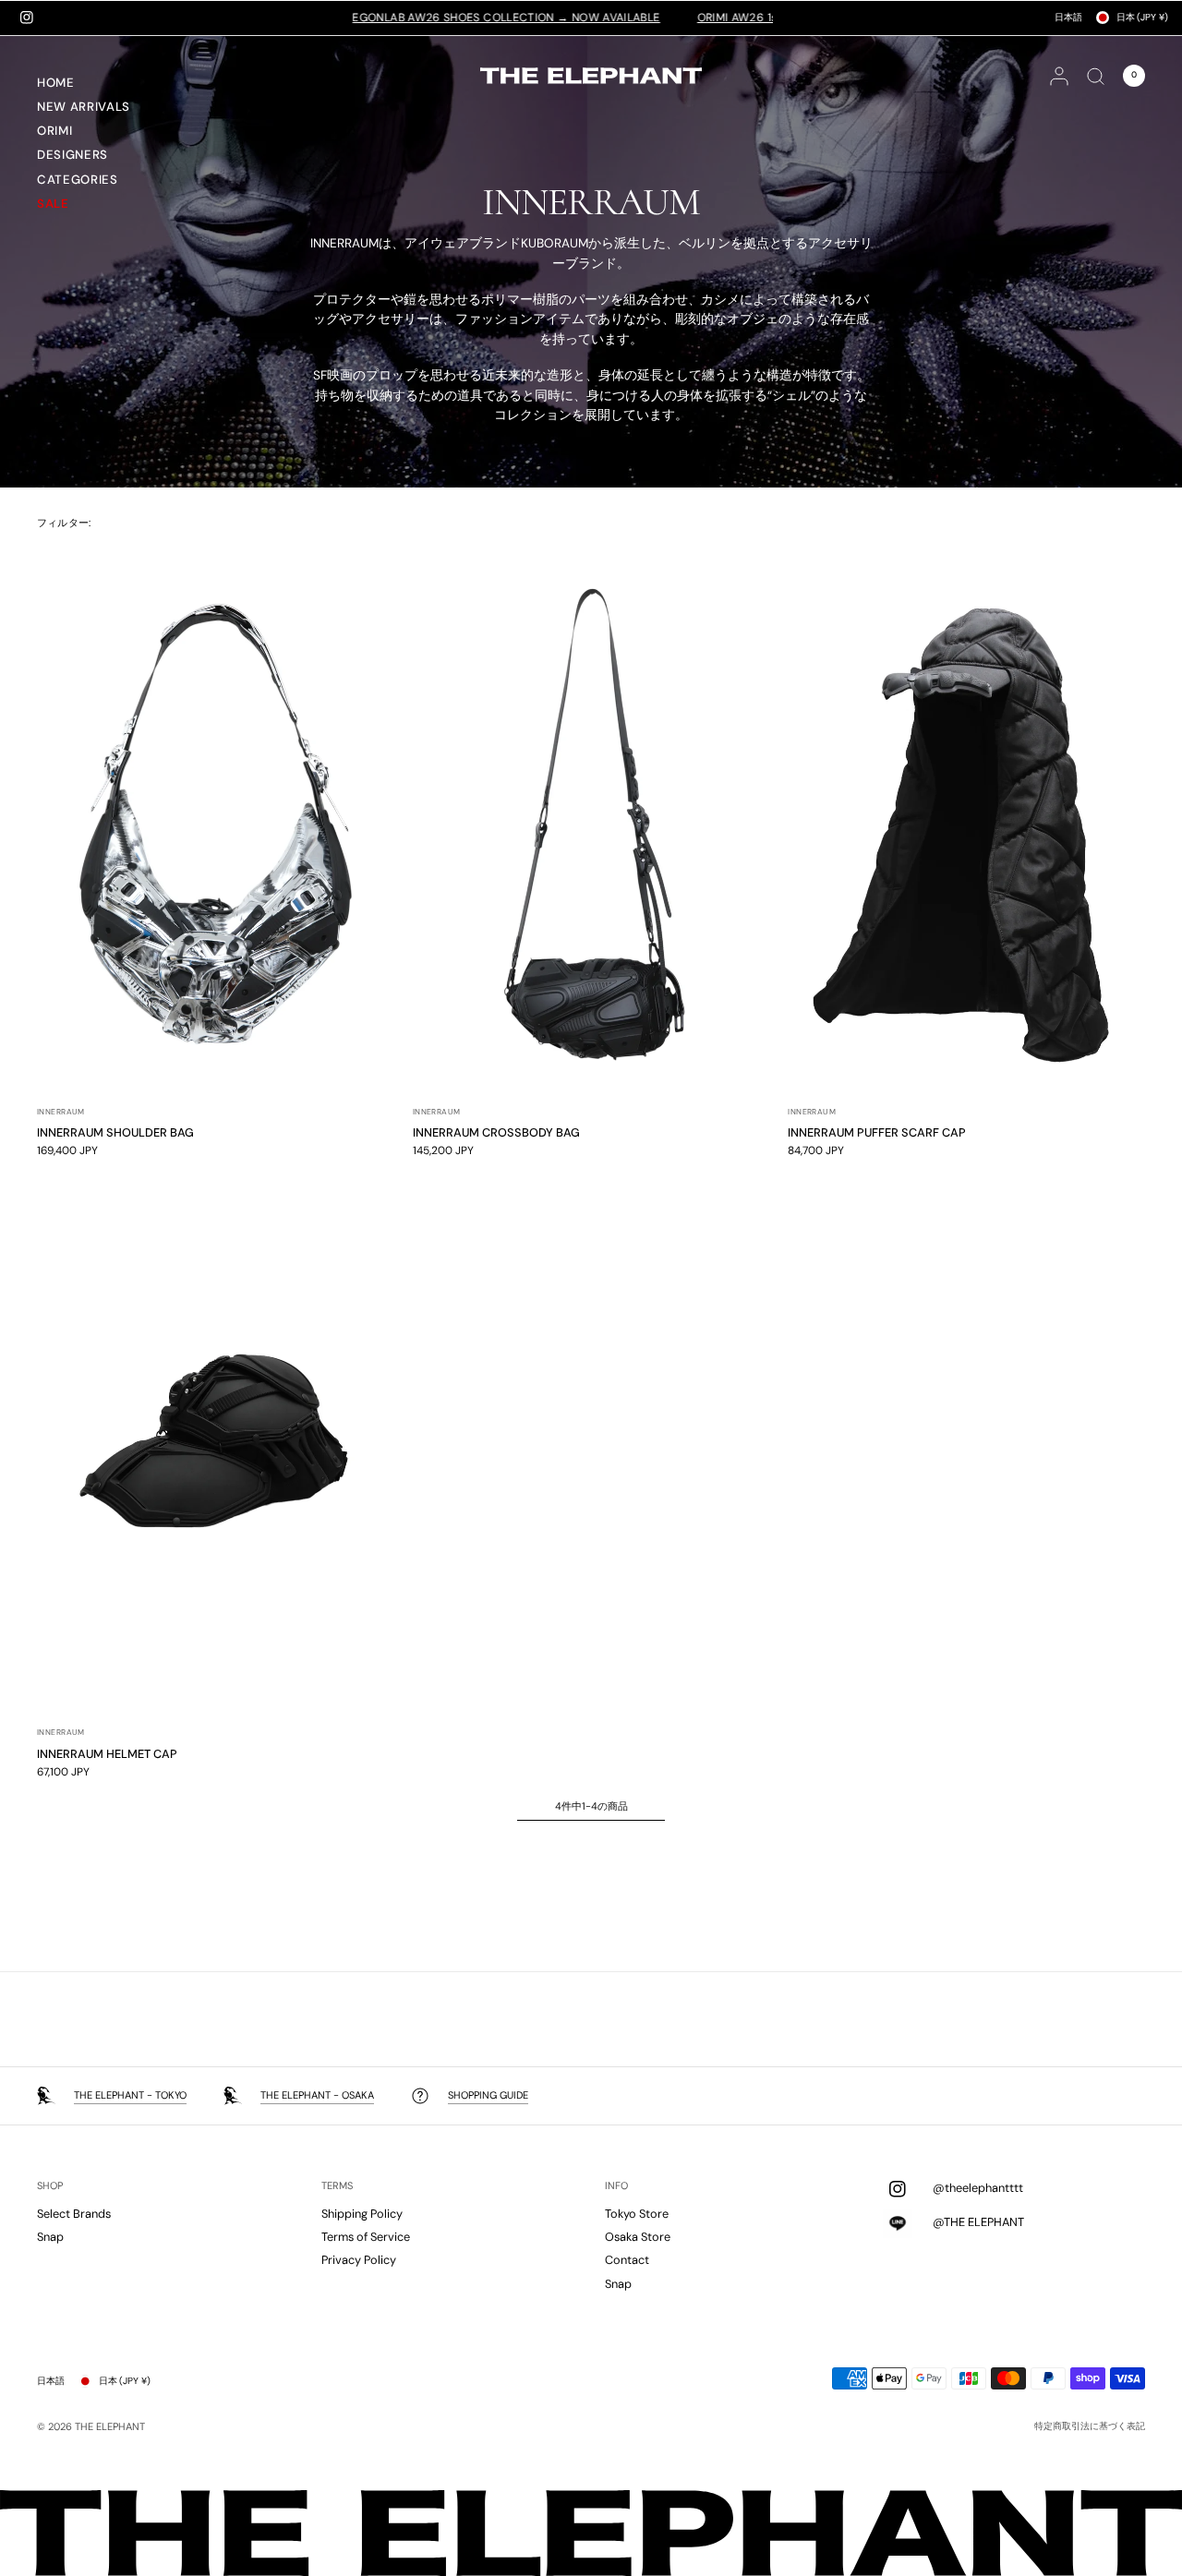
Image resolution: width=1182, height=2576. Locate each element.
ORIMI (54, 131)
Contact (627, 2260)
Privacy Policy (359, 2260)
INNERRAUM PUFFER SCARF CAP (877, 1132)
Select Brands (74, 2214)
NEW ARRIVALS (84, 107)
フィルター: (64, 523)
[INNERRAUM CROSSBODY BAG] (591, 823)
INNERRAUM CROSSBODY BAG (496, 1132)
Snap (50, 2237)
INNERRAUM (61, 1112)
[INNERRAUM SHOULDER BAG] (216, 823)
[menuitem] (106, 85)
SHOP (50, 2186)
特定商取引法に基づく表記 (1090, 2426)
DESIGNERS (72, 155)
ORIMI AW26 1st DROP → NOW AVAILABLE (729, 18)
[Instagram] (27, 18)
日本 (1142, 17)
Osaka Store (638, 2237)
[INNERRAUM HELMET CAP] (216, 1443)
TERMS (337, 2186)
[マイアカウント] (1059, 76)
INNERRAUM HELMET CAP (107, 1754)
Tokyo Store (637, 2214)
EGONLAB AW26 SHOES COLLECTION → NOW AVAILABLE (425, 18)
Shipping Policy (362, 2214)
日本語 (1068, 17)
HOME (56, 83)
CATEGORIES (78, 180)
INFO (616, 2186)
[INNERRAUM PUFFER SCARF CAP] (966, 823)
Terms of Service (366, 2237)
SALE (53, 204)
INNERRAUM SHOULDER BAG (115, 1132)
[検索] (1096, 76)
